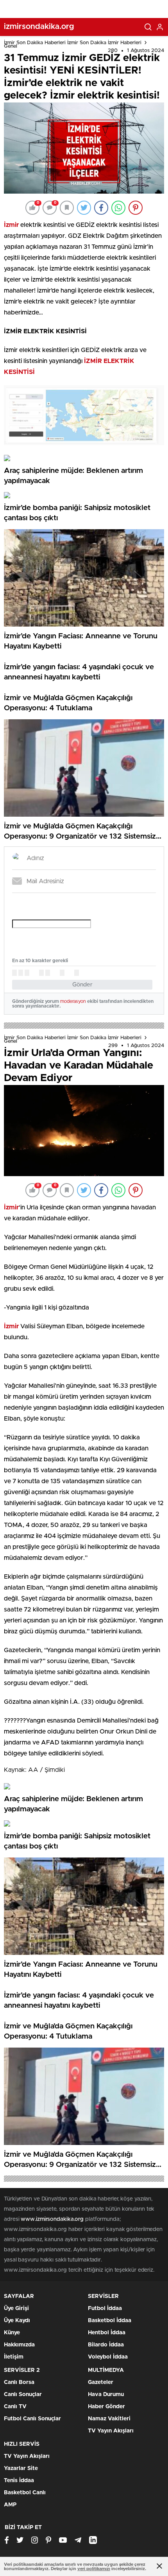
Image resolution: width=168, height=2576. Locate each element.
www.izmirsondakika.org (53, 2219)
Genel (11, 46)
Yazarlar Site (21, 2468)
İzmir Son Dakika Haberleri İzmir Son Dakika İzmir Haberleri (73, 43)
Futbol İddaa (105, 2308)
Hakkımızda (19, 2345)
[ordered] (41, 973)
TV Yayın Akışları (111, 2431)
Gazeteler (101, 2382)
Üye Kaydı (17, 2321)
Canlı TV (15, 2407)
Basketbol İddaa (110, 2321)
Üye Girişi (16, 2308)
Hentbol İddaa (107, 2333)
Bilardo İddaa (106, 2345)
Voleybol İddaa (108, 2357)
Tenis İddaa (19, 2481)
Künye (12, 2333)
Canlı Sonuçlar (23, 2395)
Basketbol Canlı (25, 2493)
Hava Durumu (106, 2395)
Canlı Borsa (19, 2382)
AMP (10, 2505)
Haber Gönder (106, 2407)
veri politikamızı (94, 2569)
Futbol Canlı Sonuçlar (32, 2419)
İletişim (14, 2357)
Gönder (82, 985)
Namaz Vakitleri (109, 2419)
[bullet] (48, 973)
